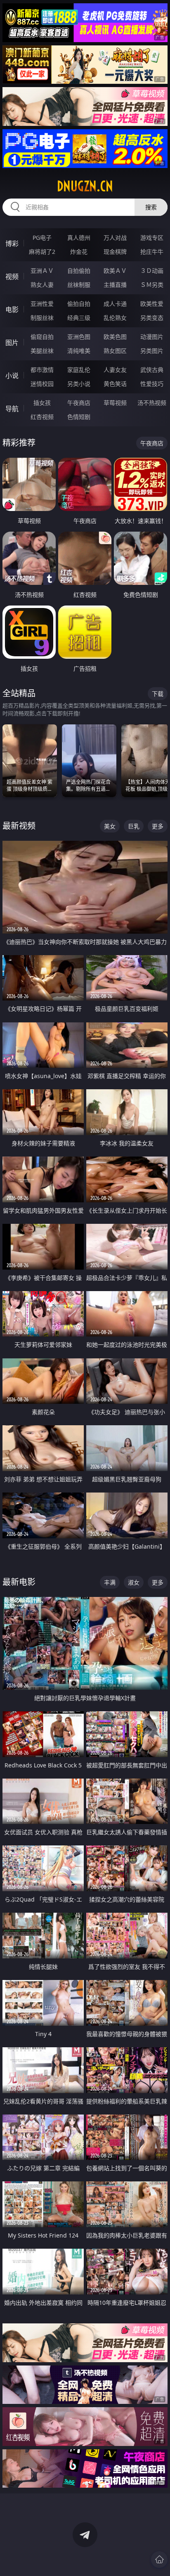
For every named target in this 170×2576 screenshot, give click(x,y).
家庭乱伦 (79, 370)
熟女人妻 (42, 285)
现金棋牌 (115, 252)
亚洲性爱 (42, 304)
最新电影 (19, 1582)
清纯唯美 (79, 351)
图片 (12, 343)
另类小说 (79, 384)
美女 (110, 826)
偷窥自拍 (42, 337)
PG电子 (42, 238)
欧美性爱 (152, 304)
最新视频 (19, 826)
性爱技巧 (152, 384)
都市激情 (42, 370)
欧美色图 (115, 337)
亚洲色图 (79, 337)
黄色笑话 (115, 384)
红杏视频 (42, 417)
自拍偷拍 (79, 271)
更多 (158, 826)
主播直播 (115, 285)
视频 (12, 277)
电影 (12, 310)
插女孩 (42, 403)
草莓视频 (115, 403)
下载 (158, 694)
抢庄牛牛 (152, 252)
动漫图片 (152, 337)
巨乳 (134, 826)
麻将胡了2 (42, 252)
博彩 (12, 244)
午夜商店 (79, 403)
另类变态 (152, 318)
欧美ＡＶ (115, 271)
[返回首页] (159, 2559)
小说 (12, 376)
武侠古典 (152, 370)
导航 (12, 409)
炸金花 (79, 252)
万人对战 (115, 238)
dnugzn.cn (85, 186)
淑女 (134, 1582)
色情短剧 (79, 417)
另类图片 (152, 351)
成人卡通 (115, 304)
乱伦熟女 (115, 318)
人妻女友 (115, 370)
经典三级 (79, 318)
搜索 (151, 207)
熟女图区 (115, 351)
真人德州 (79, 238)
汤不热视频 (152, 403)
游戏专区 (152, 238)
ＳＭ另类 (152, 285)
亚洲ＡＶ (42, 271)
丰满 (110, 1582)
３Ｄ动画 (152, 271)
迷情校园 (42, 384)
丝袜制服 (79, 285)
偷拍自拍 (79, 304)
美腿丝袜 (42, 351)
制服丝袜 (42, 318)
